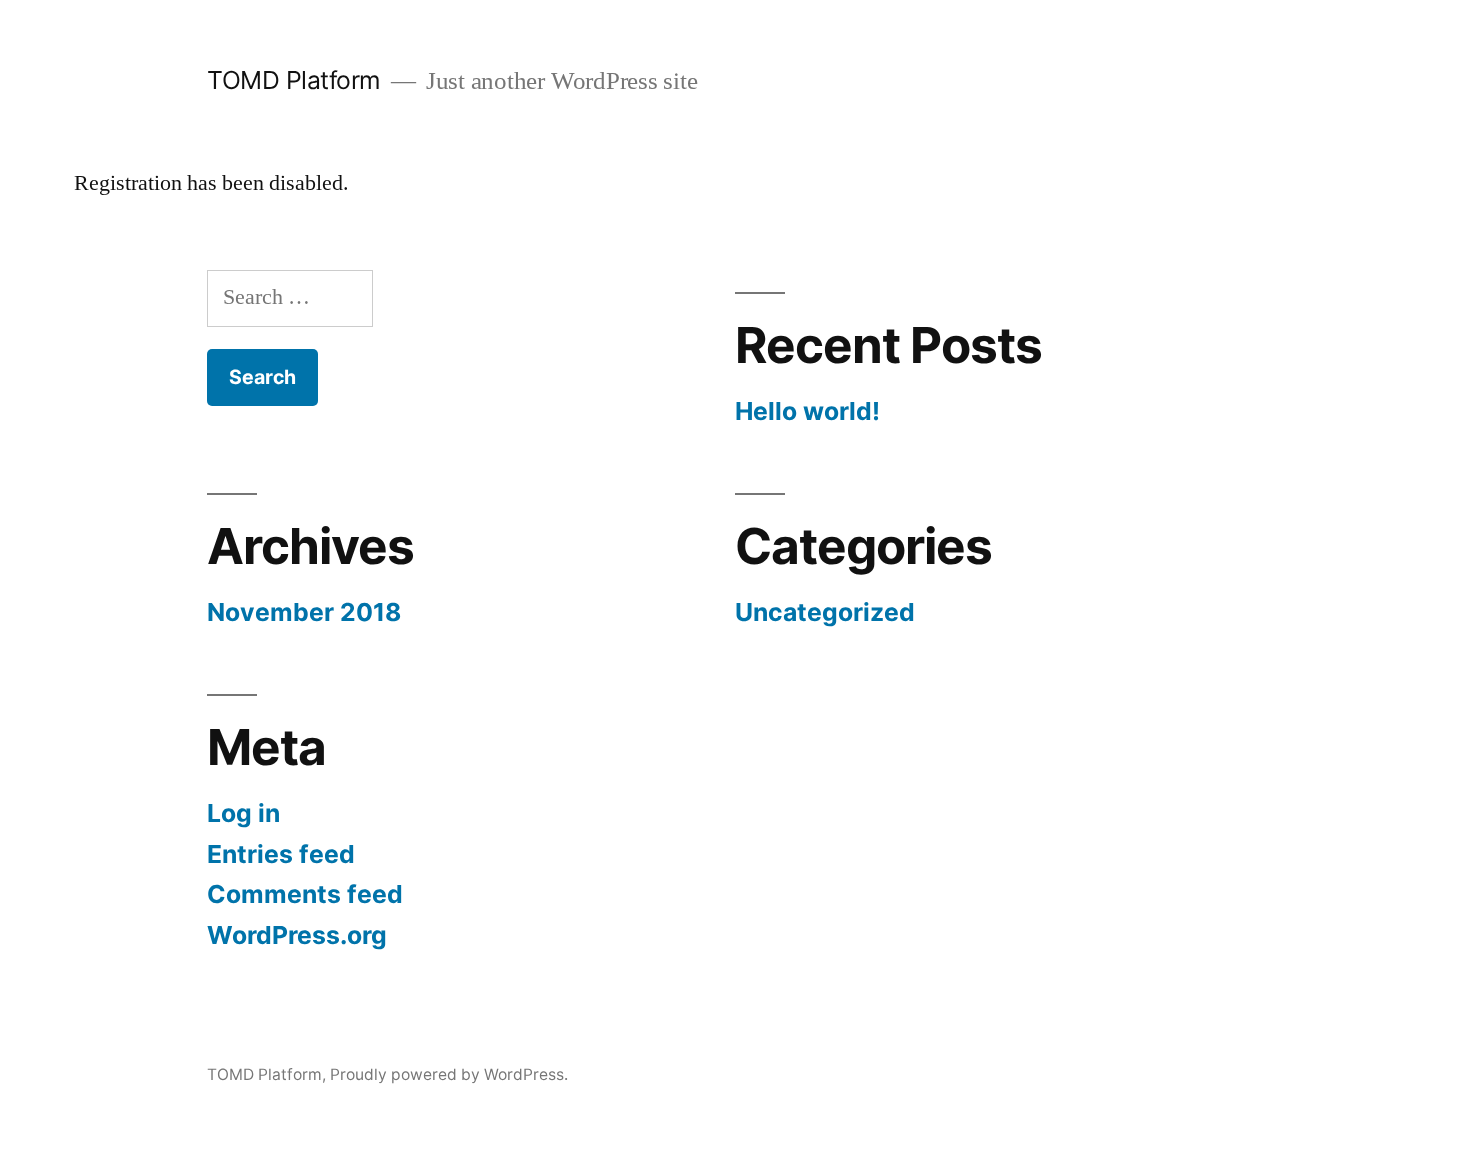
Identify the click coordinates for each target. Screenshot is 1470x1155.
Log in (243, 813)
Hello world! (807, 411)
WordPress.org (297, 935)
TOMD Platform (294, 80)
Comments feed (305, 894)
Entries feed (281, 854)
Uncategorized (825, 612)
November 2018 (304, 612)
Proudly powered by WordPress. (449, 1074)
